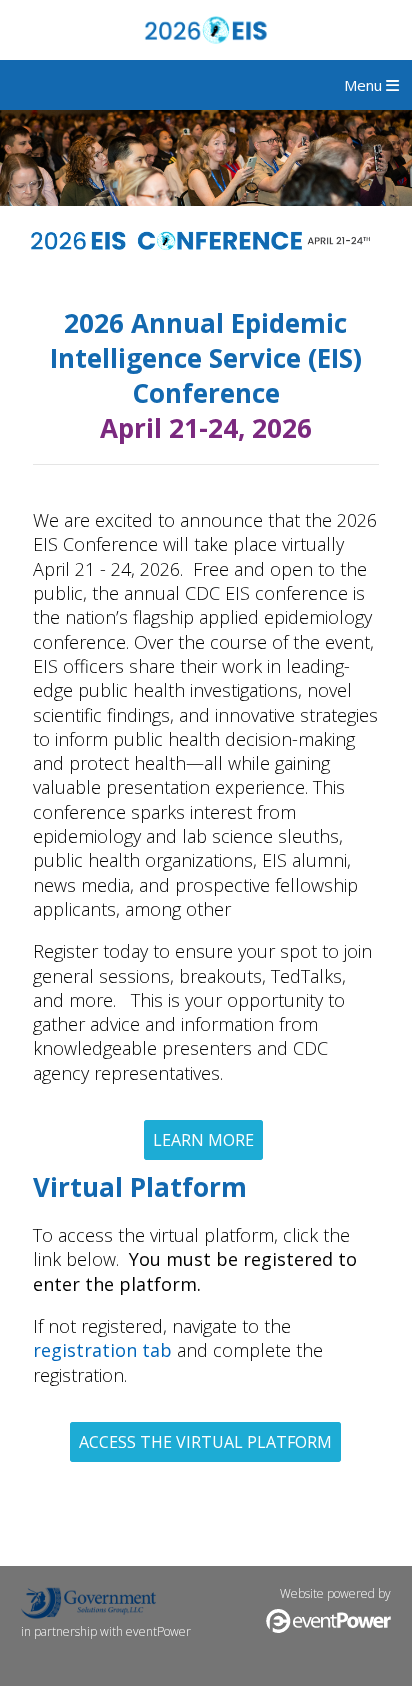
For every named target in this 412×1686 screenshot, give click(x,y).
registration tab (102, 1350)
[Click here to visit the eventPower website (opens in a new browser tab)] (328, 1628)
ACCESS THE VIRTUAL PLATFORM (205, 1442)
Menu (365, 85)
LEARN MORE (203, 1140)
